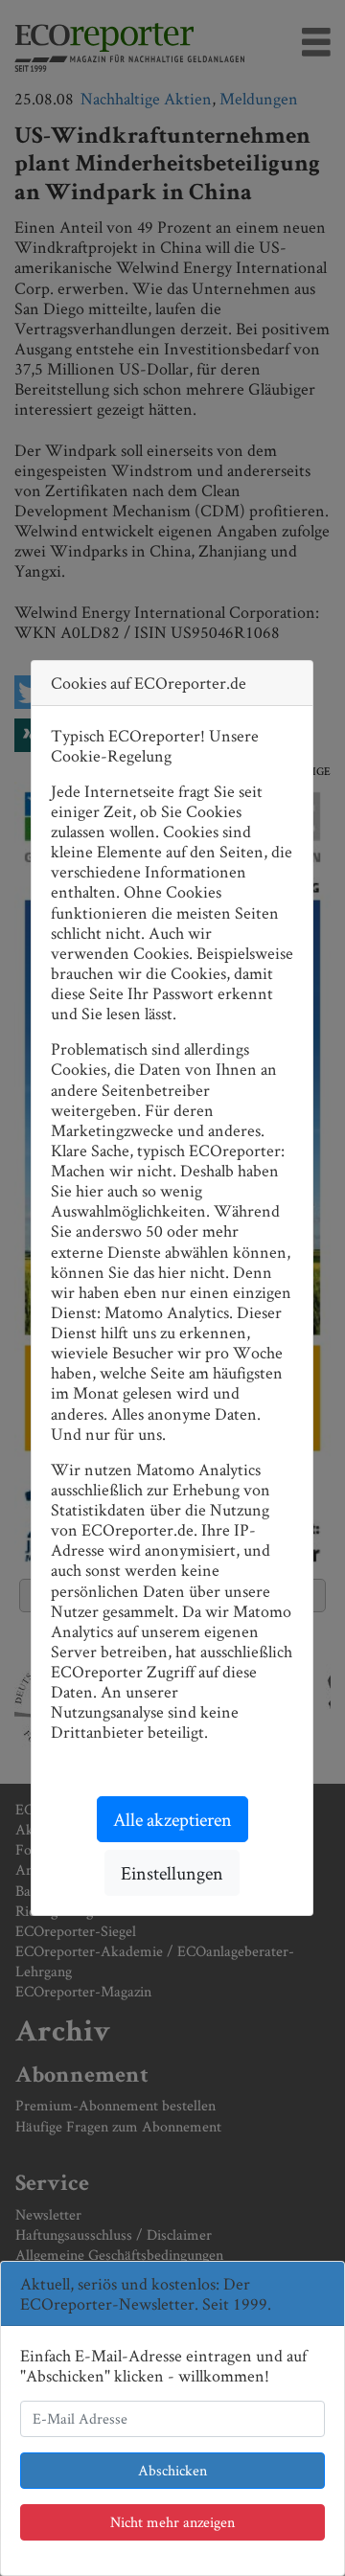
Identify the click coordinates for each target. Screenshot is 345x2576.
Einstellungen (172, 1873)
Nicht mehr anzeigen (172, 2522)
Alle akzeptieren (172, 1819)
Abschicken (172, 2470)
